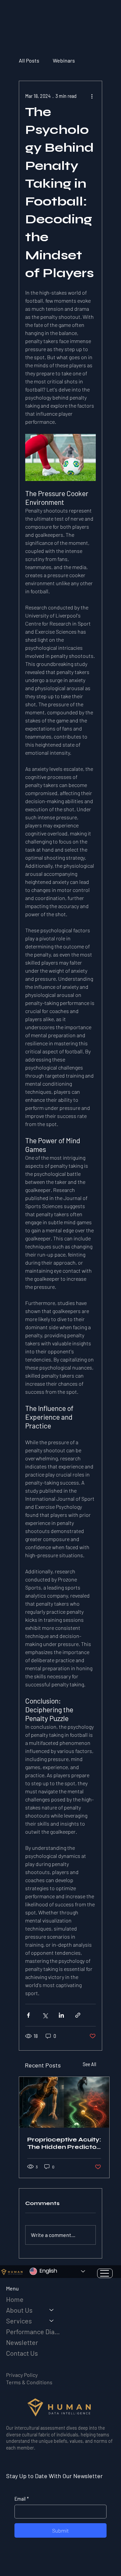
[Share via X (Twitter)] (45, 2015)
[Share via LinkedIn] (61, 2015)
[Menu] (105, 2273)
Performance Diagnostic (33, 2331)
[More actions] (92, 96)
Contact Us (22, 2353)
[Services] (52, 2321)
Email (22, 2499)
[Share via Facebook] (28, 2015)
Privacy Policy (22, 2375)
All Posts (29, 60)
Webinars (64, 60)
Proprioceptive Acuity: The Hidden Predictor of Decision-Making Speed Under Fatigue (64, 2143)
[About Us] (52, 2310)
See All (89, 2064)
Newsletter (22, 2342)
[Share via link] (78, 2015)
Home (15, 2299)
